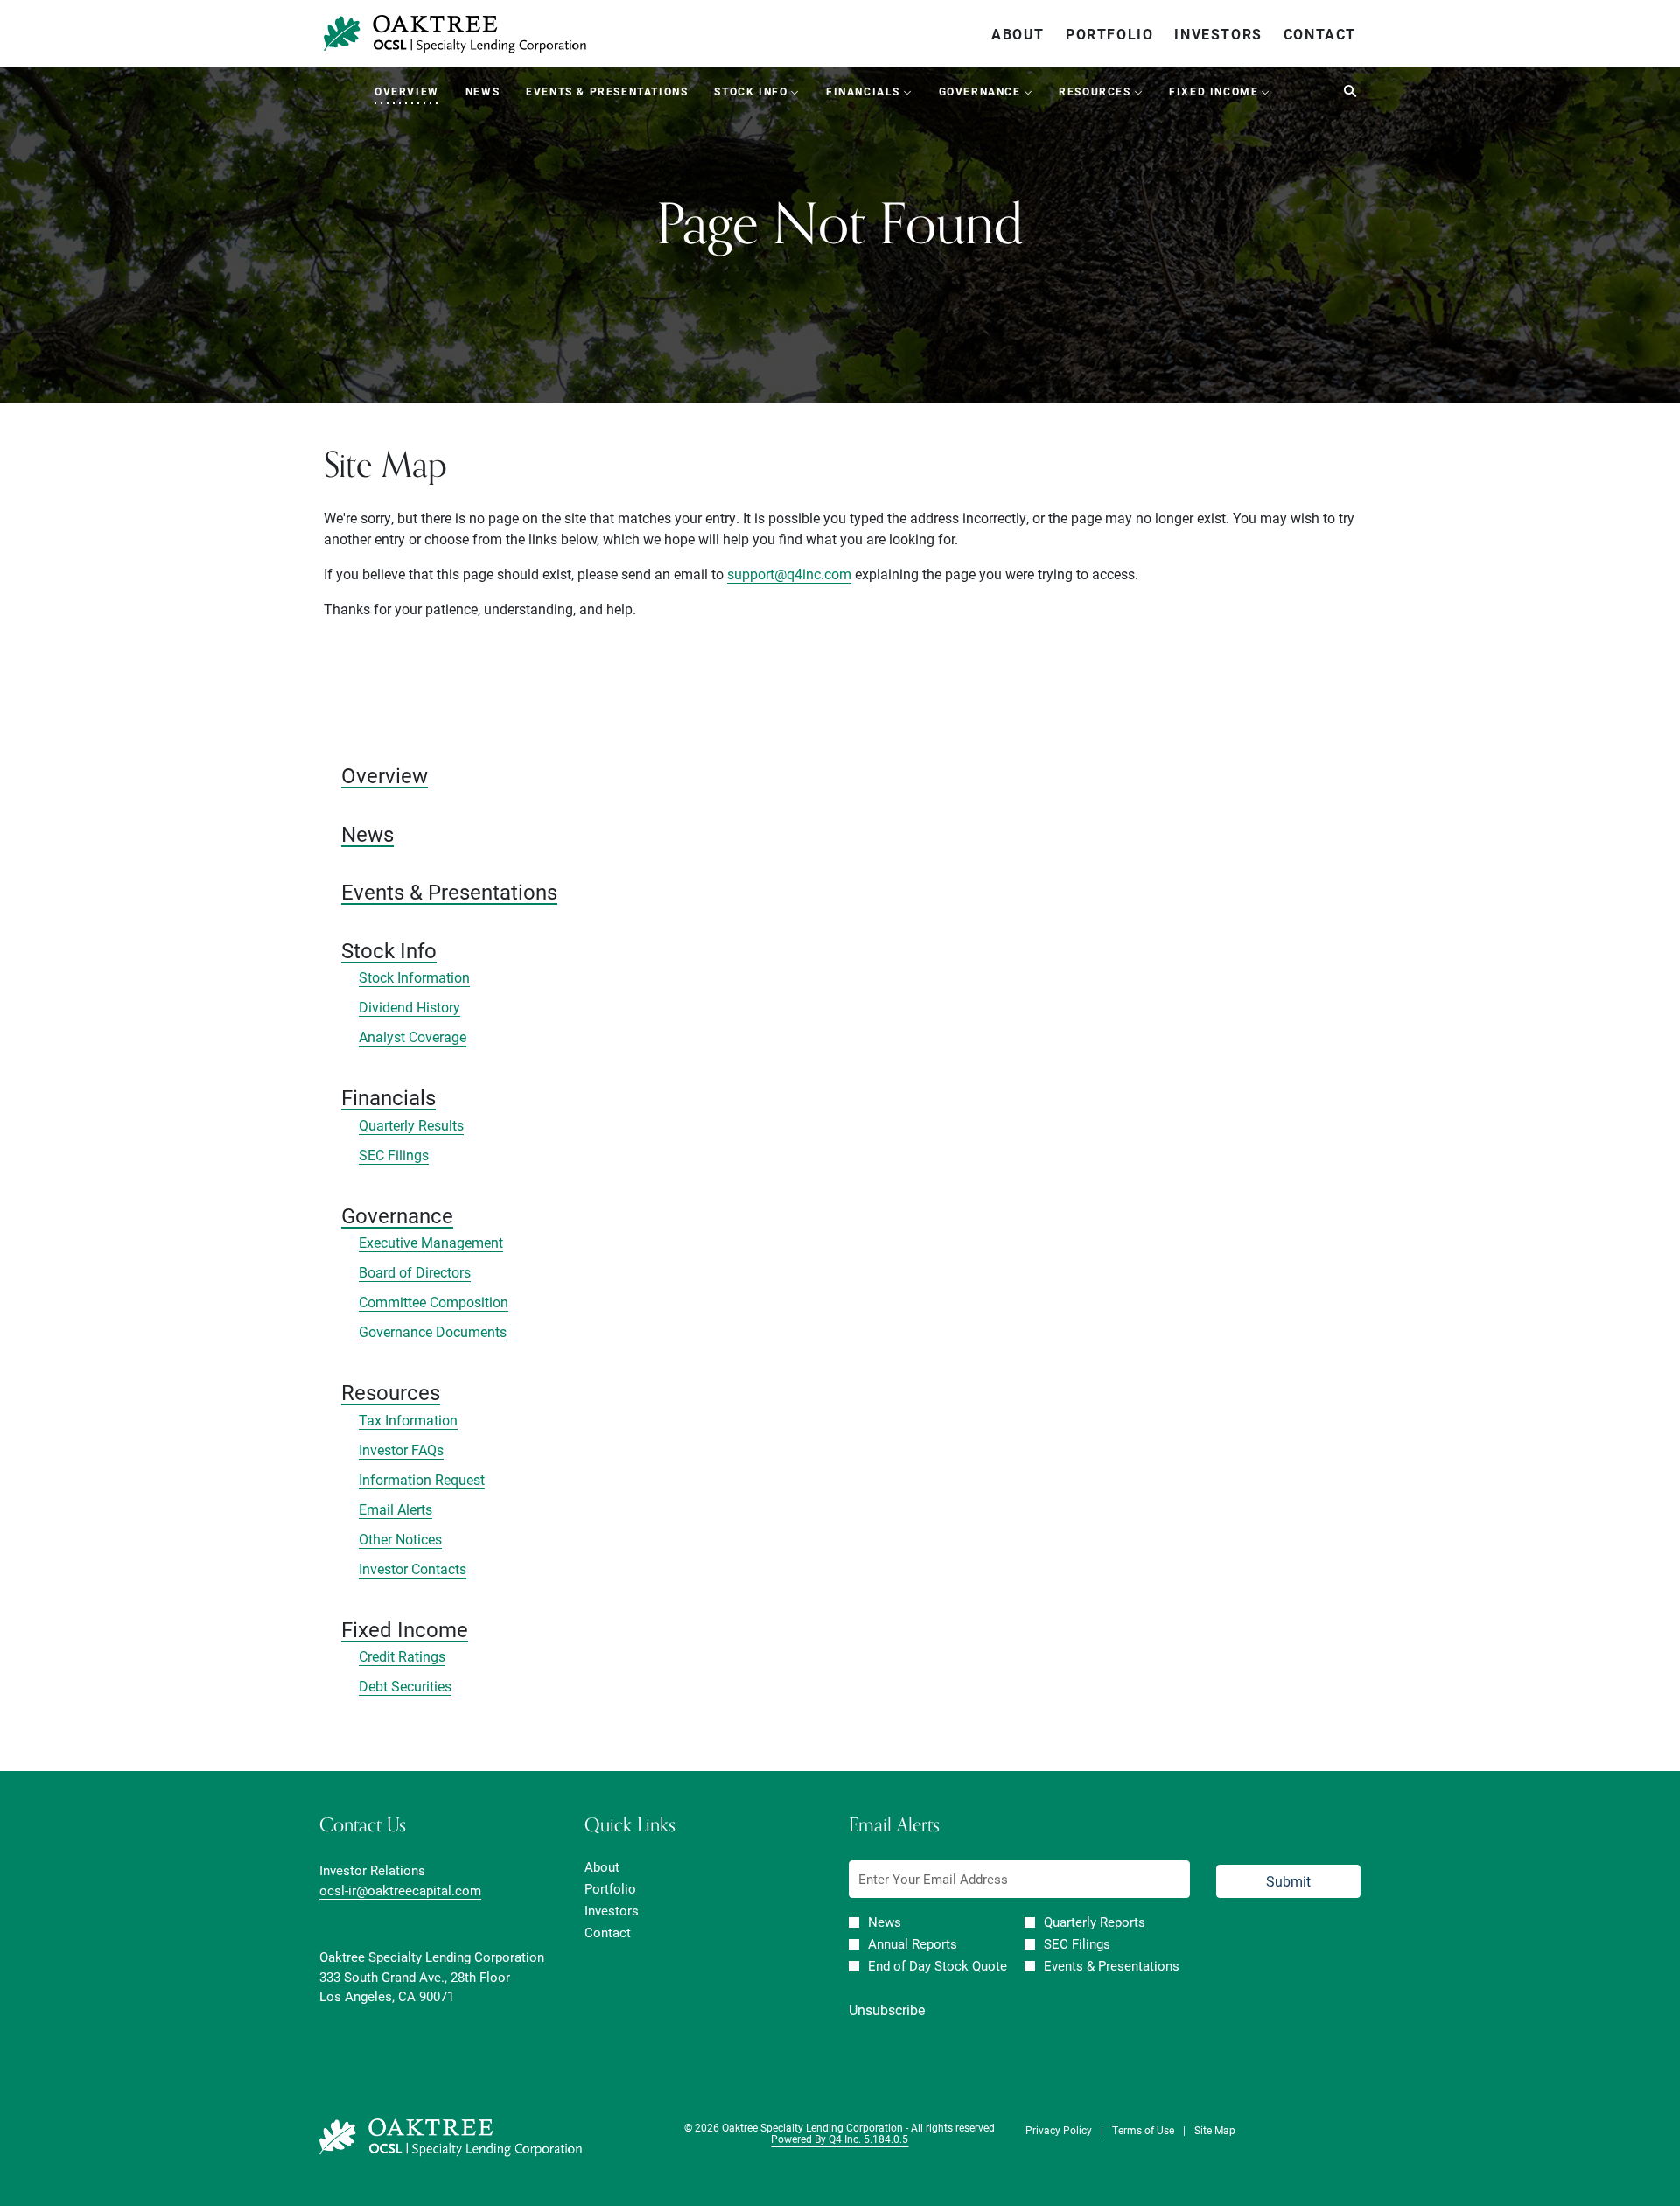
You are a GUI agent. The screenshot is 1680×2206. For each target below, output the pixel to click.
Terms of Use (1143, 2130)
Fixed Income (405, 1629)
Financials (388, 1097)
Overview (385, 775)
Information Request (422, 1479)
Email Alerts (395, 1509)
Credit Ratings (402, 1656)
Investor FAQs (401, 1450)
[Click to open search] (1346, 91)
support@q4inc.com (789, 574)
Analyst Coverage (413, 1036)
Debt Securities (405, 1686)
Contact (1320, 34)
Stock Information (414, 977)
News (367, 834)
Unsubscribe (887, 2010)
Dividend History (409, 1007)
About (1018, 34)
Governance (397, 1215)
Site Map (1215, 2130)
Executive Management (431, 1242)
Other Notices (400, 1539)
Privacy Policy (1059, 2130)
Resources (391, 1392)
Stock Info (389, 950)
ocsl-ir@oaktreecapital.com (400, 1890)
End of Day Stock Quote (938, 1966)
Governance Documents (433, 1331)
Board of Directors (415, 1272)
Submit (1288, 1881)
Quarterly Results (411, 1125)
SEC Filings (394, 1155)
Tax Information (408, 1420)
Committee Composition (434, 1302)
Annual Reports (913, 1944)
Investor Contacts (413, 1569)
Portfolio (1109, 34)
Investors (1218, 34)
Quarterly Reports (1095, 1922)
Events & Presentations (449, 892)
